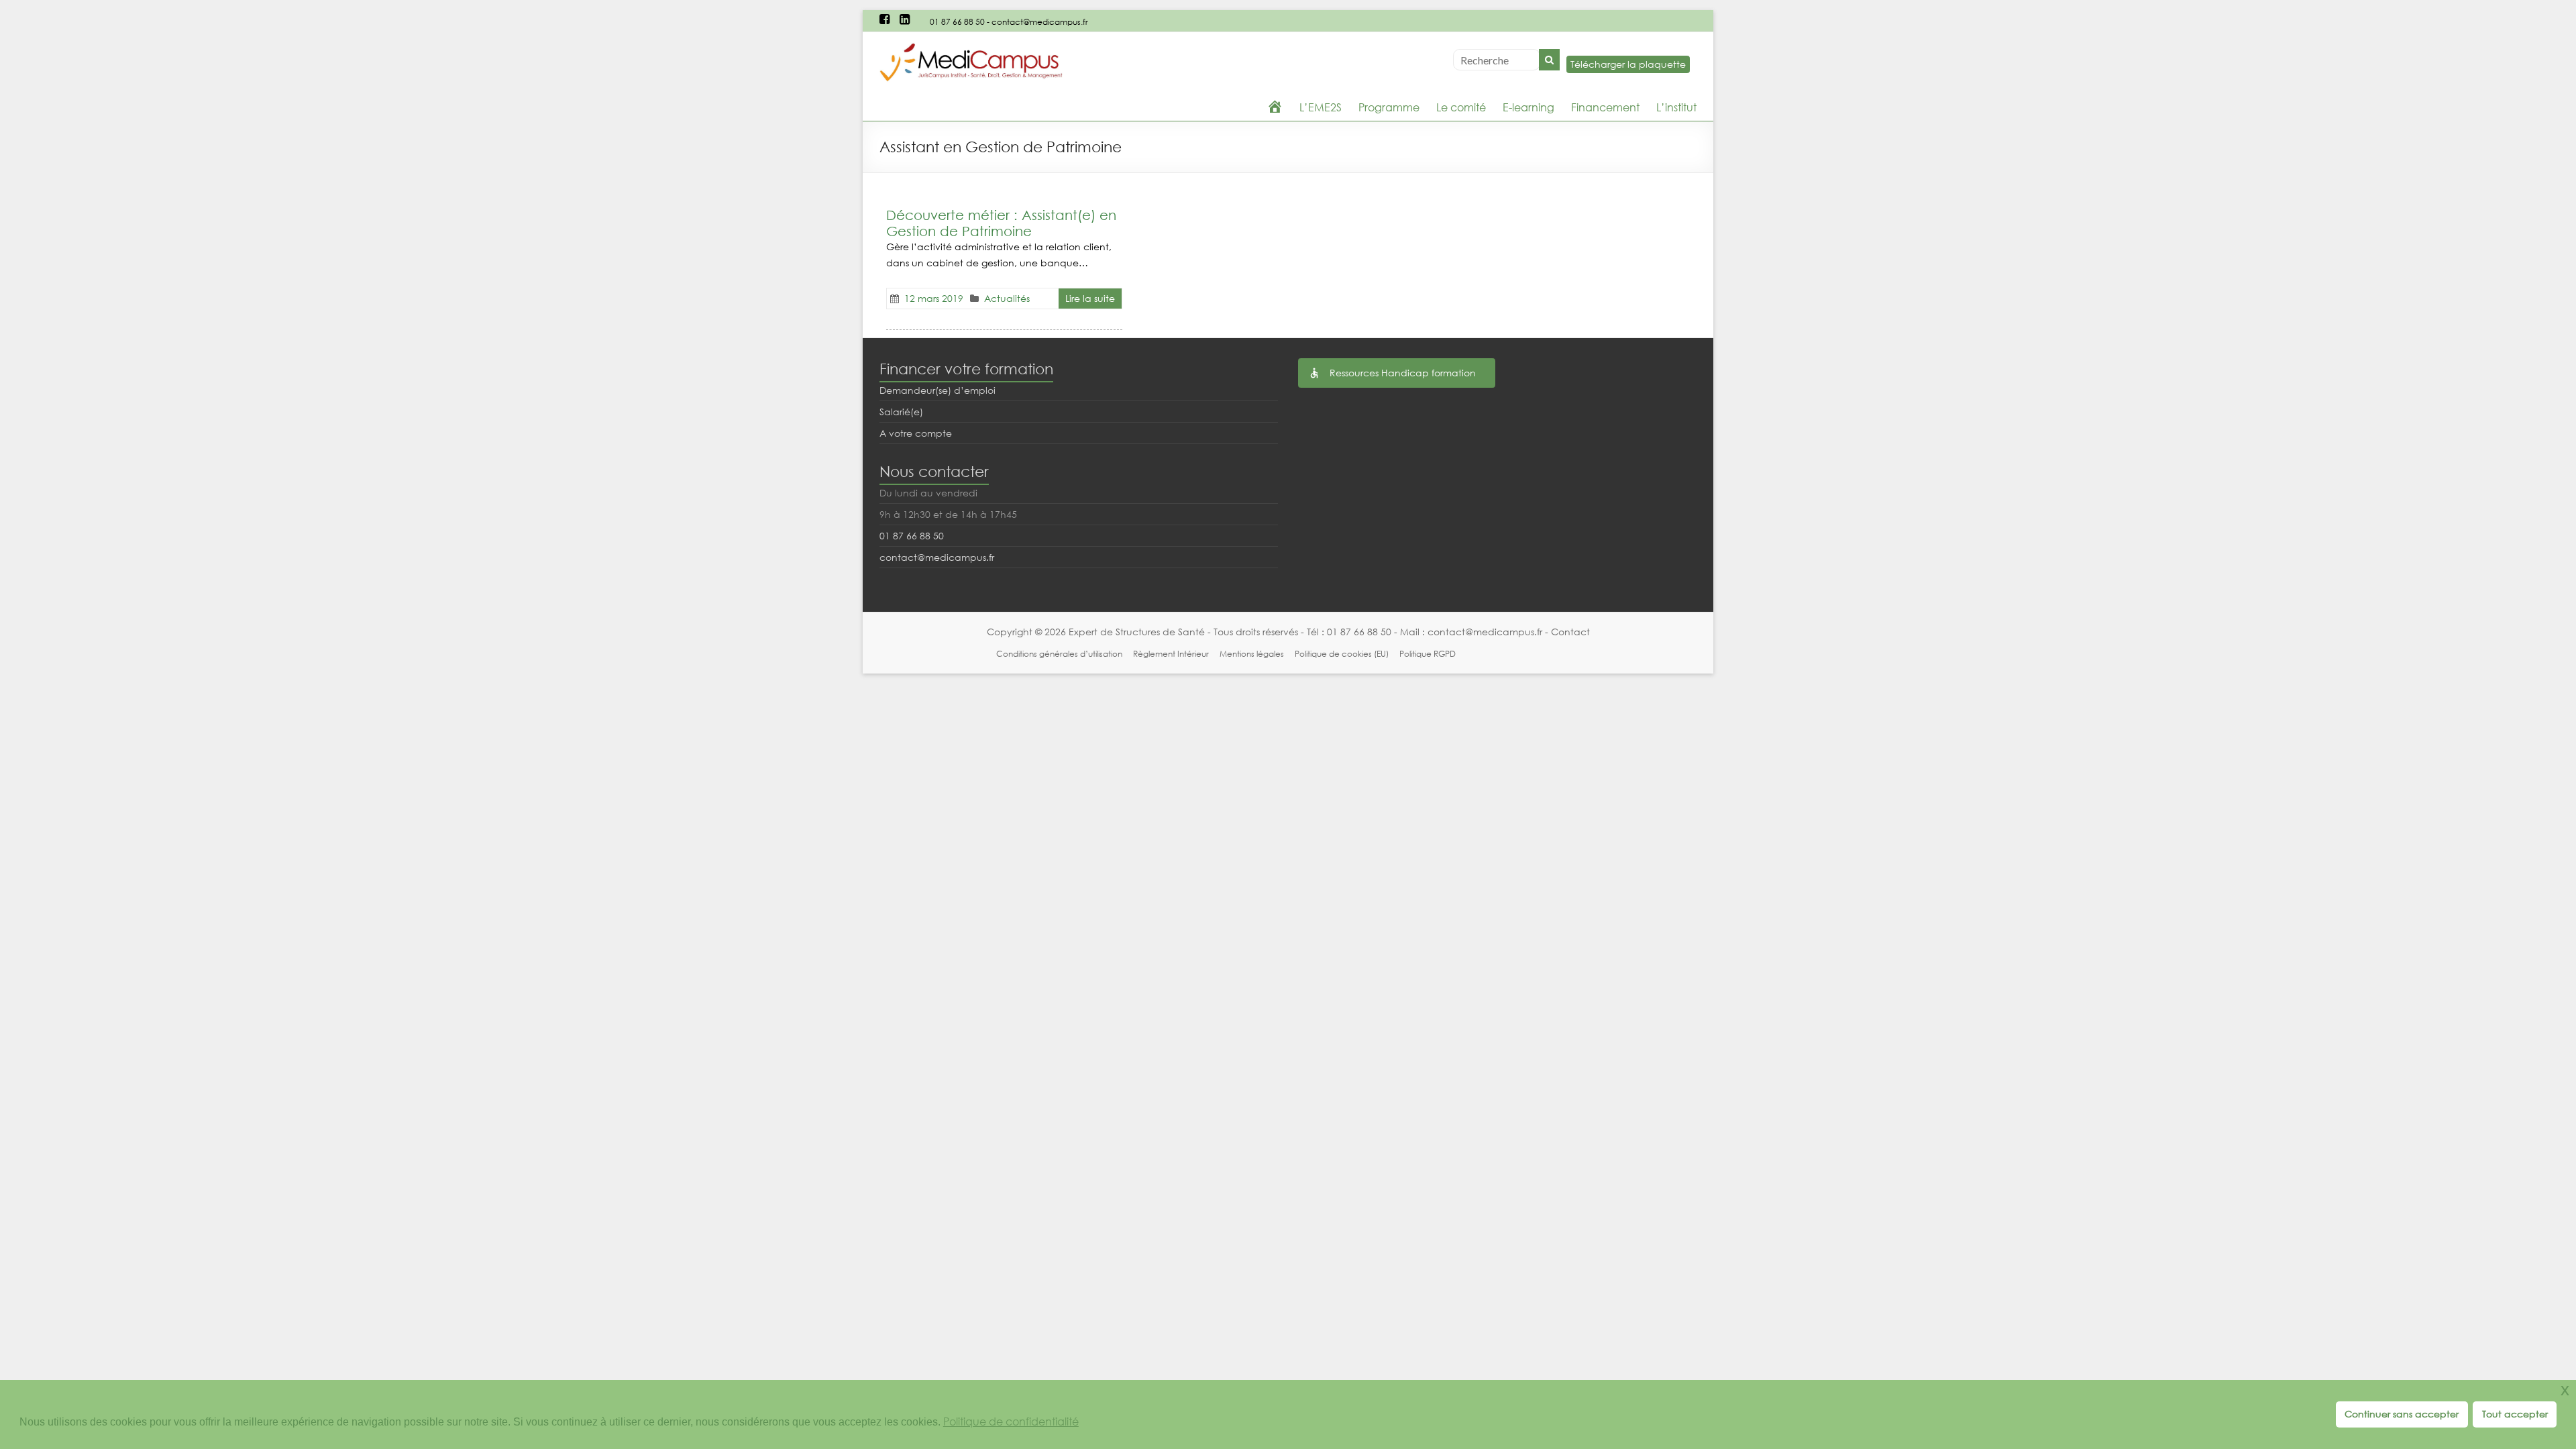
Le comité (1461, 107)
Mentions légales (1252, 654)
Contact (1570, 632)
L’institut (1676, 107)
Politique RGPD (1428, 654)
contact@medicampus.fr (1040, 22)
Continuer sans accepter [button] (2402, 1414)
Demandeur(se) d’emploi (937, 390)
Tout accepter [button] (2515, 1414)
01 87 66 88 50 (957, 22)
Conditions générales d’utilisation (1059, 654)
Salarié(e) (901, 412)
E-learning (1528, 107)
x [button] (2565, 1390)
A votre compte (916, 433)
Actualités (1007, 298)
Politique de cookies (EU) (1342, 654)
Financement (1605, 107)
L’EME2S (1321, 107)
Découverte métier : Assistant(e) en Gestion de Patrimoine (1001, 223)
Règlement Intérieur (1171, 654)
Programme (1389, 107)
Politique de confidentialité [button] (1011, 1422)
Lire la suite (1090, 298)
